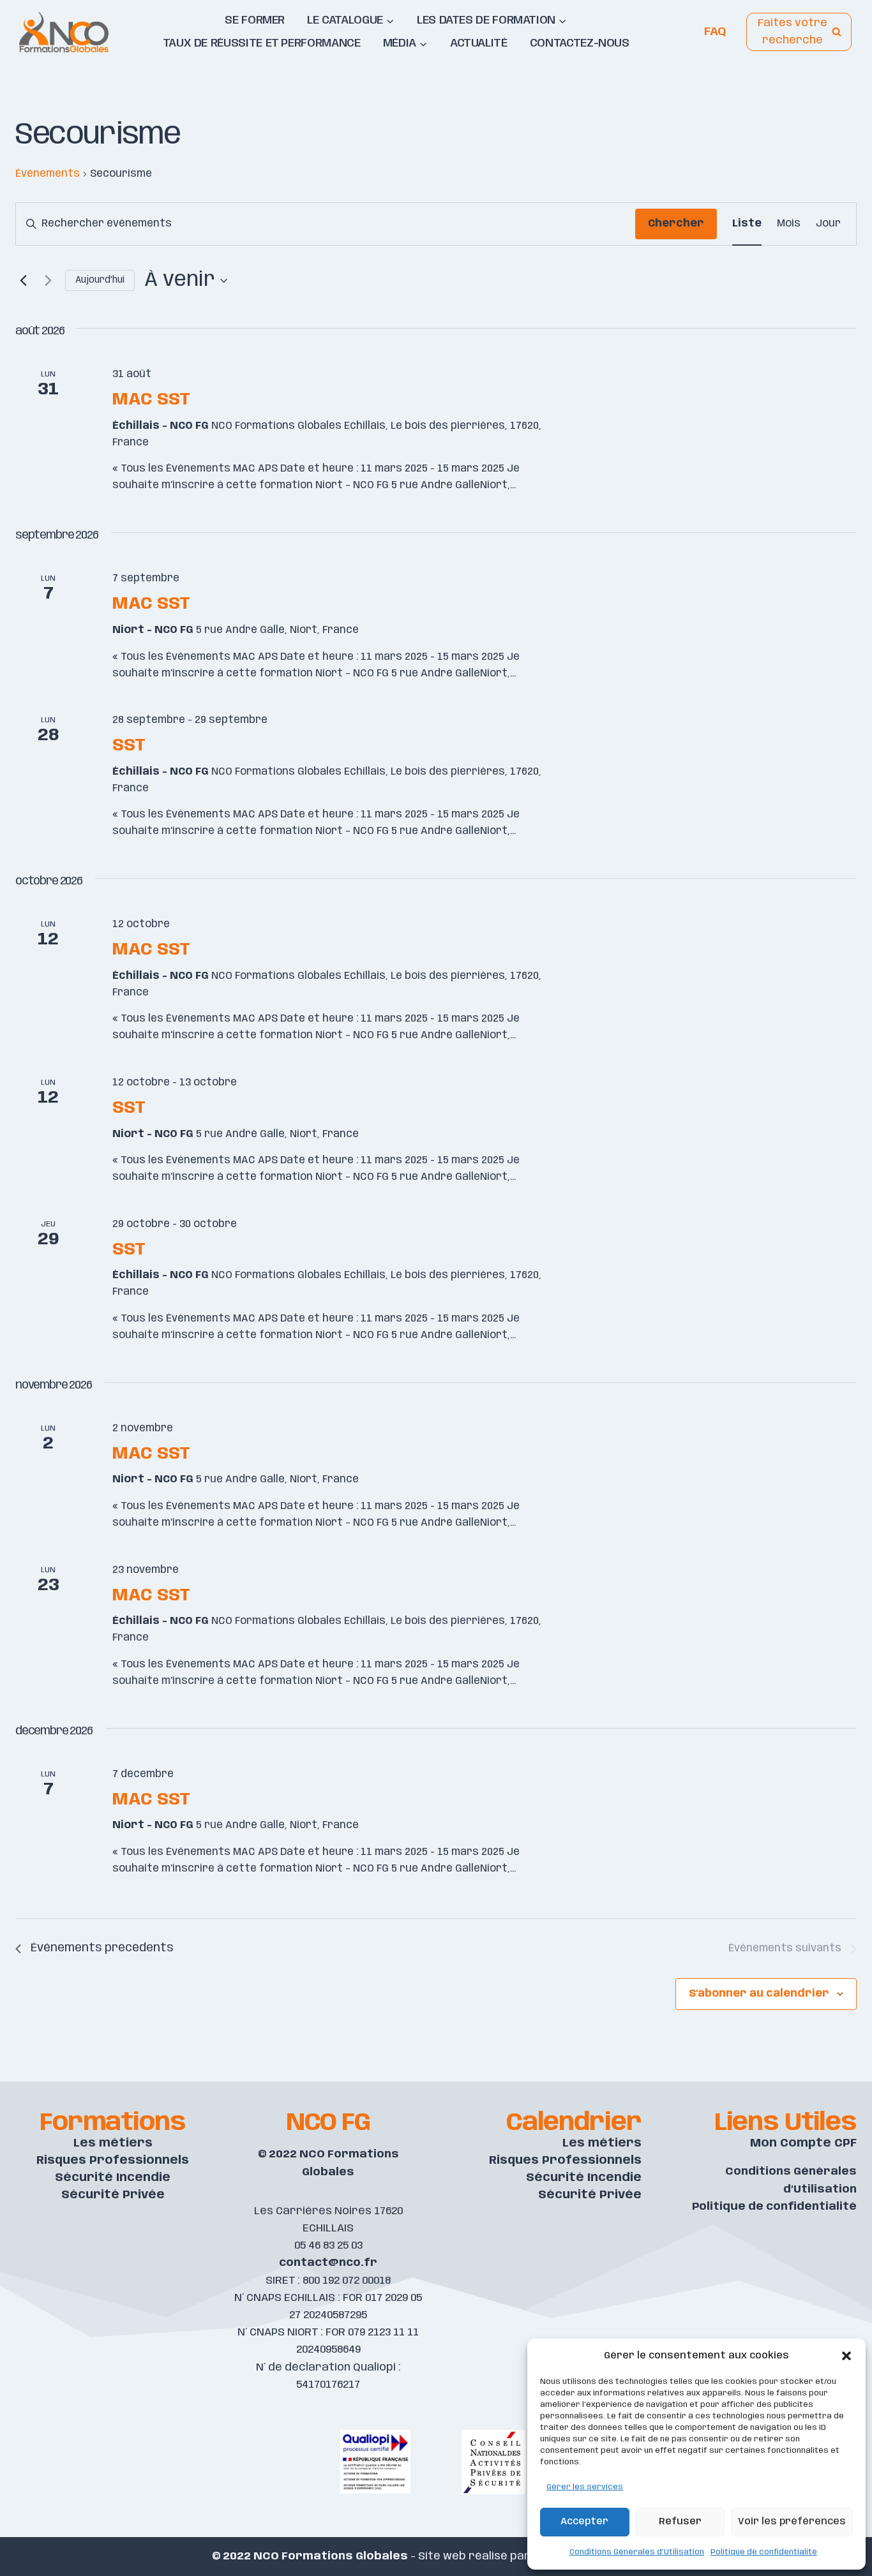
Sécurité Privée (113, 2195)
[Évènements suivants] (48, 281)
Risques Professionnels (113, 2161)
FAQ (715, 32)
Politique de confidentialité (764, 2552)
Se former (255, 20)
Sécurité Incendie (113, 2178)
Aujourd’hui (100, 280)
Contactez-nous (580, 43)
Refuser (680, 2522)
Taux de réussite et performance (262, 43)
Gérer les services (585, 2487)
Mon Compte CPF (803, 2143)
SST (129, 746)
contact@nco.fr (328, 2263)
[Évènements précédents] (23, 281)
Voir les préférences (792, 2522)
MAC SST (151, 400)
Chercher (676, 224)
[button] (846, 2356)
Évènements (48, 174)
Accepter (584, 2522)
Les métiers (113, 2143)
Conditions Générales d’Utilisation (637, 2552)
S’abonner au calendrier (759, 1994)
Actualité (479, 43)
